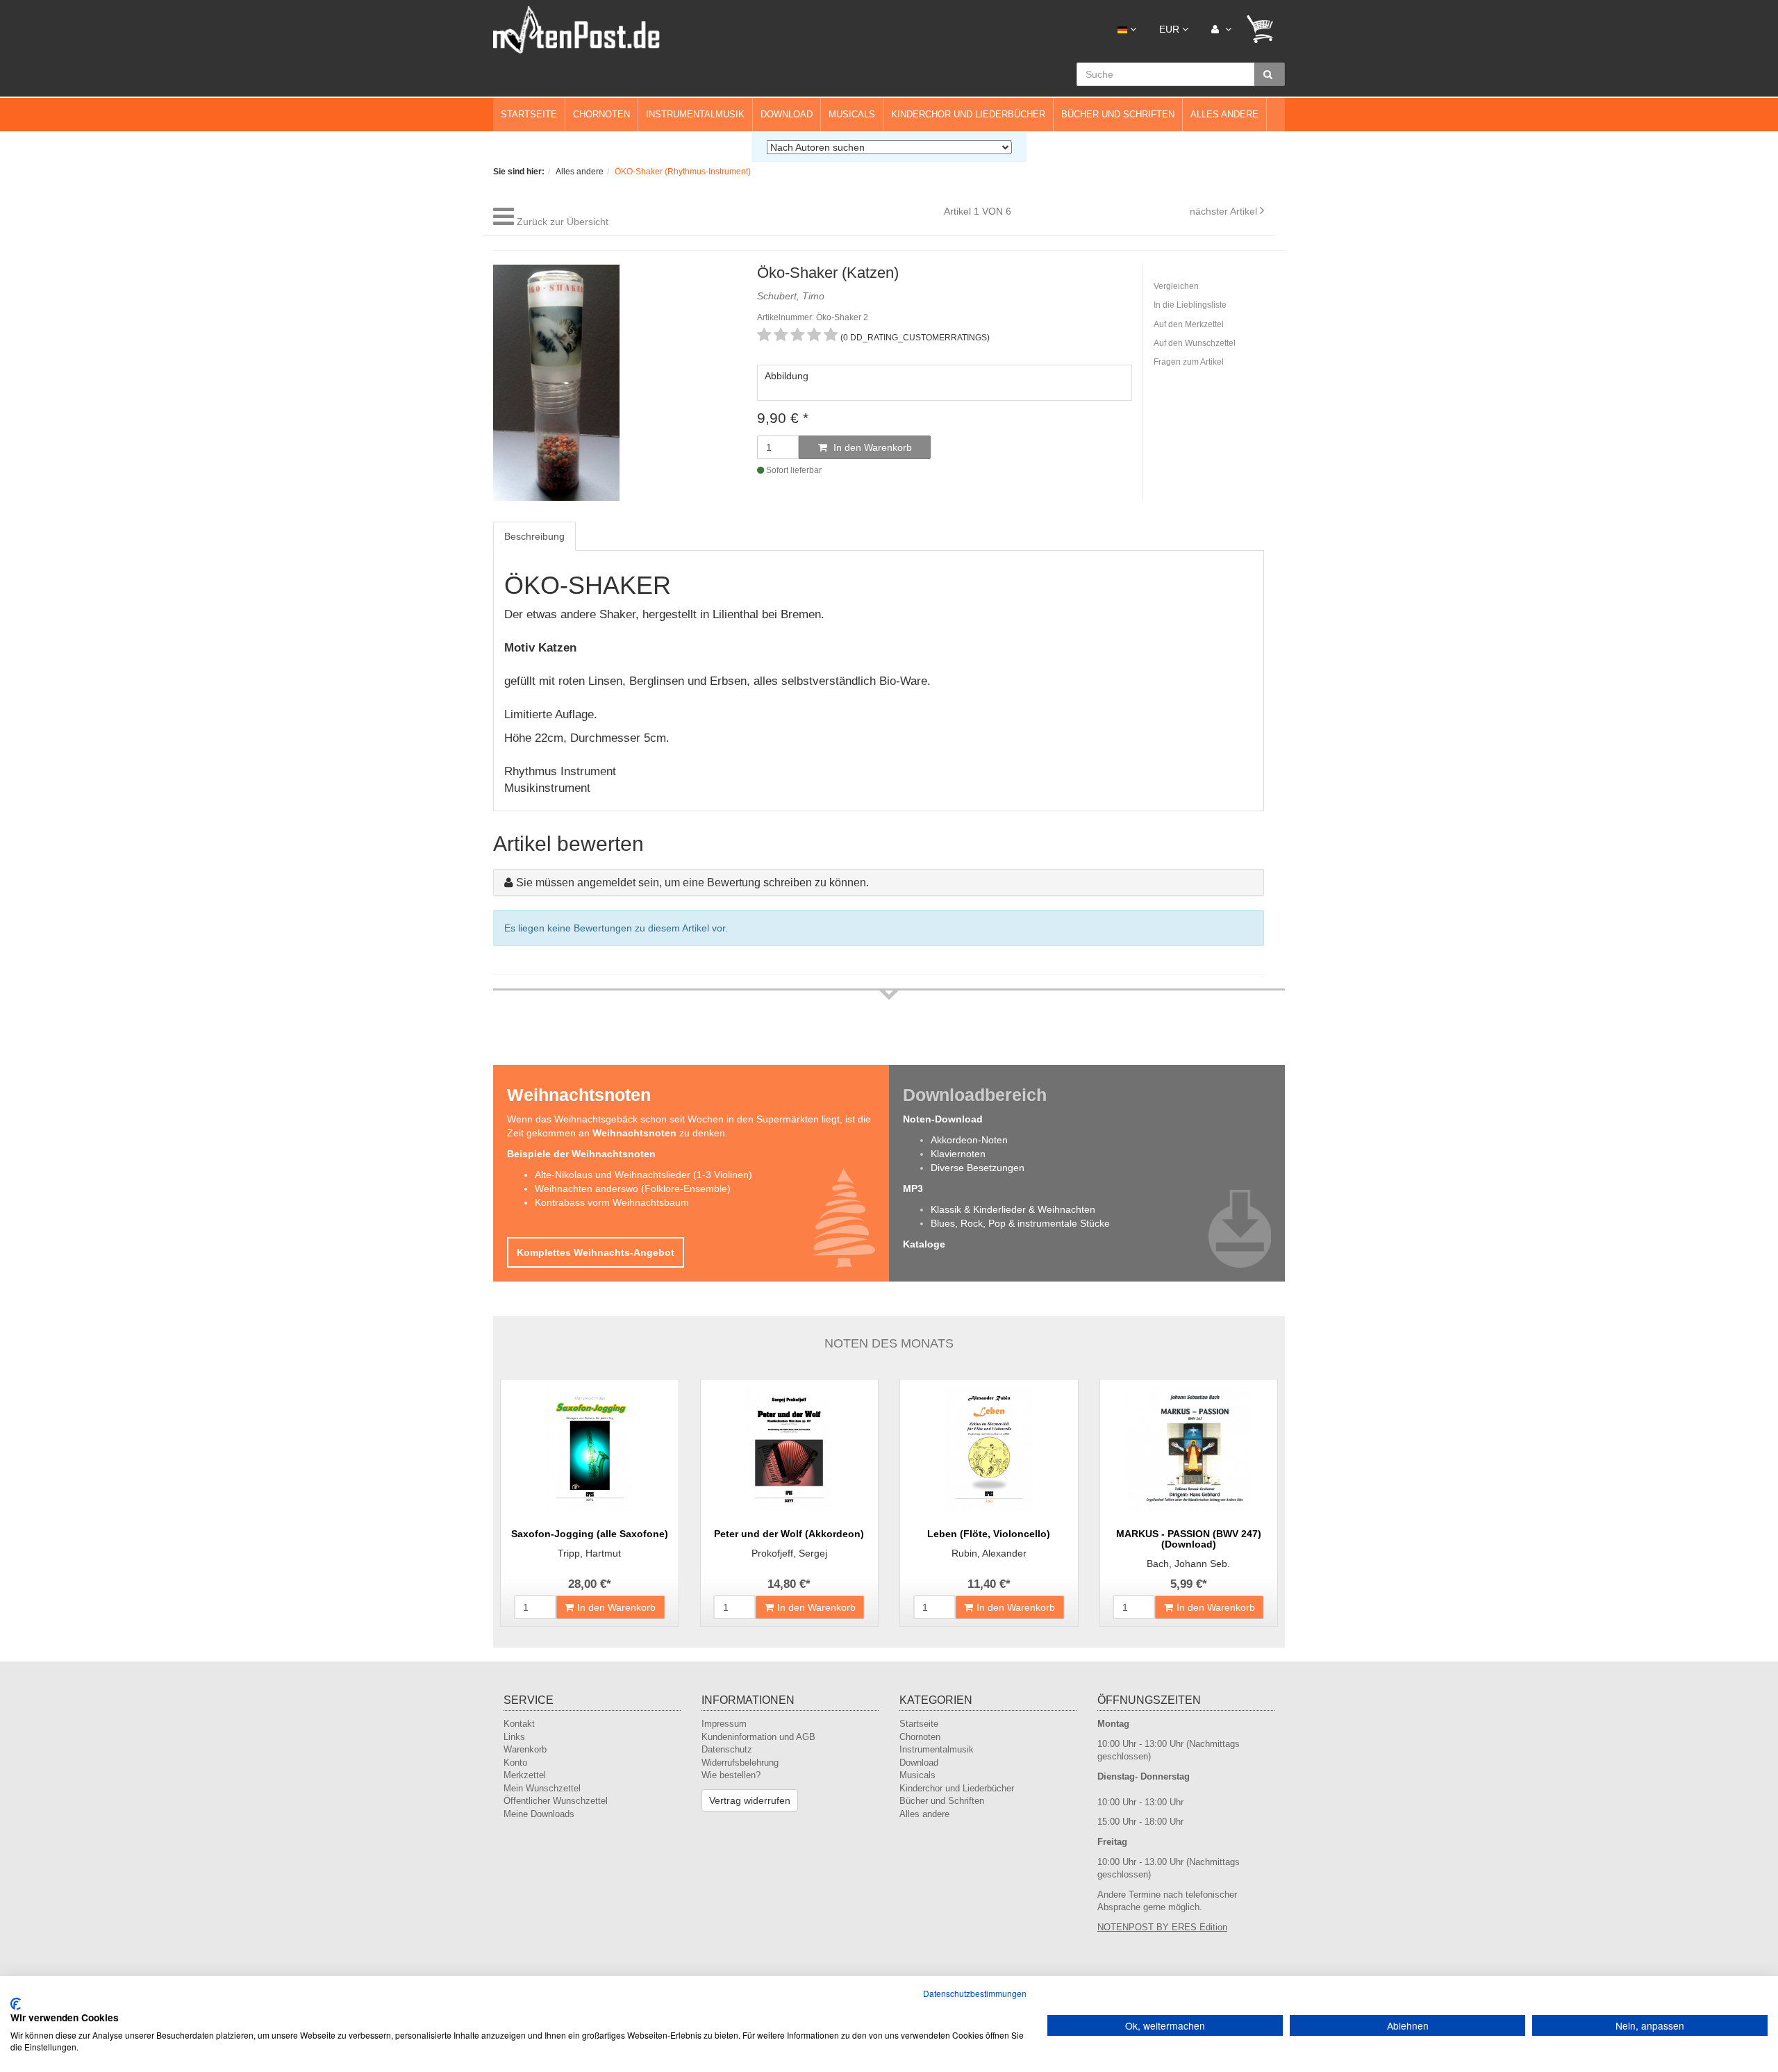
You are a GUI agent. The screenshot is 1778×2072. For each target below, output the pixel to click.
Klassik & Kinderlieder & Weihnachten (1013, 1209)
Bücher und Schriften (1118, 114)
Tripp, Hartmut (589, 1553)
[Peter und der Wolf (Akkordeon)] (790, 1449)
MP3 (913, 1188)
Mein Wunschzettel (542, 1788)
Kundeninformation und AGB (758, 1737)
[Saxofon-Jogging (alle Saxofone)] (590, 1449)
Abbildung (787, 376)
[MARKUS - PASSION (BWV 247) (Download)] (1189, 1449)
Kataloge (924, 1244)
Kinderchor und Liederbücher (968, 114)
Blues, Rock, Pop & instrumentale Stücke (1020, 1223)
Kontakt (519, 1724)
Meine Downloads (539, 1814)
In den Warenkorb (871, 447)
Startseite (529, 114)
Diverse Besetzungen (978, 1168)
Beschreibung (534, 536)
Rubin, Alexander (989, 1553)
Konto (515, 1763)
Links (514, 1737)
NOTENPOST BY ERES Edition (1162, 1927)
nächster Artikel (1225, 211)
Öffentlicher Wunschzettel (556, 1801)
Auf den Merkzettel (1189, 324)
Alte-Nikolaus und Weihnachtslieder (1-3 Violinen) (643, 1175)
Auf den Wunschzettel (1195, 343)
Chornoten (601, 114)
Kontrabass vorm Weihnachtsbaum (612, 1202)
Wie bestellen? (731, 1775)
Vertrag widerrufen (750, 1800)
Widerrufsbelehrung (740, 1763)
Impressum (724, 1724)
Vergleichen (1176, 286)
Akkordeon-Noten (969, 1140)
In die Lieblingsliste (1190, 305)
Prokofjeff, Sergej (789, 1553)
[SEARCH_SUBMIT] (1270, 74)
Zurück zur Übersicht (563, 222)
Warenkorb (525, 1749)
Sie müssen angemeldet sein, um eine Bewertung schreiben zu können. (692, 882)
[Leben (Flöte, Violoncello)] (989, 1449)
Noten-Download (943, 1119)
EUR (1171, 29)
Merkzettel (525, 1775)
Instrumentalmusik (695, 114)
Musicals (852, 114)
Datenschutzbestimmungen (975, 1993)
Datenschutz (727, 1749)
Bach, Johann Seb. (1188, 1564)
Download (787, 114)
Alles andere (1224, 114)
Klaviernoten (958, 1154)
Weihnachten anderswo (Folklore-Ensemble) (633, 1188)
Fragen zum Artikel (1189, 362)
